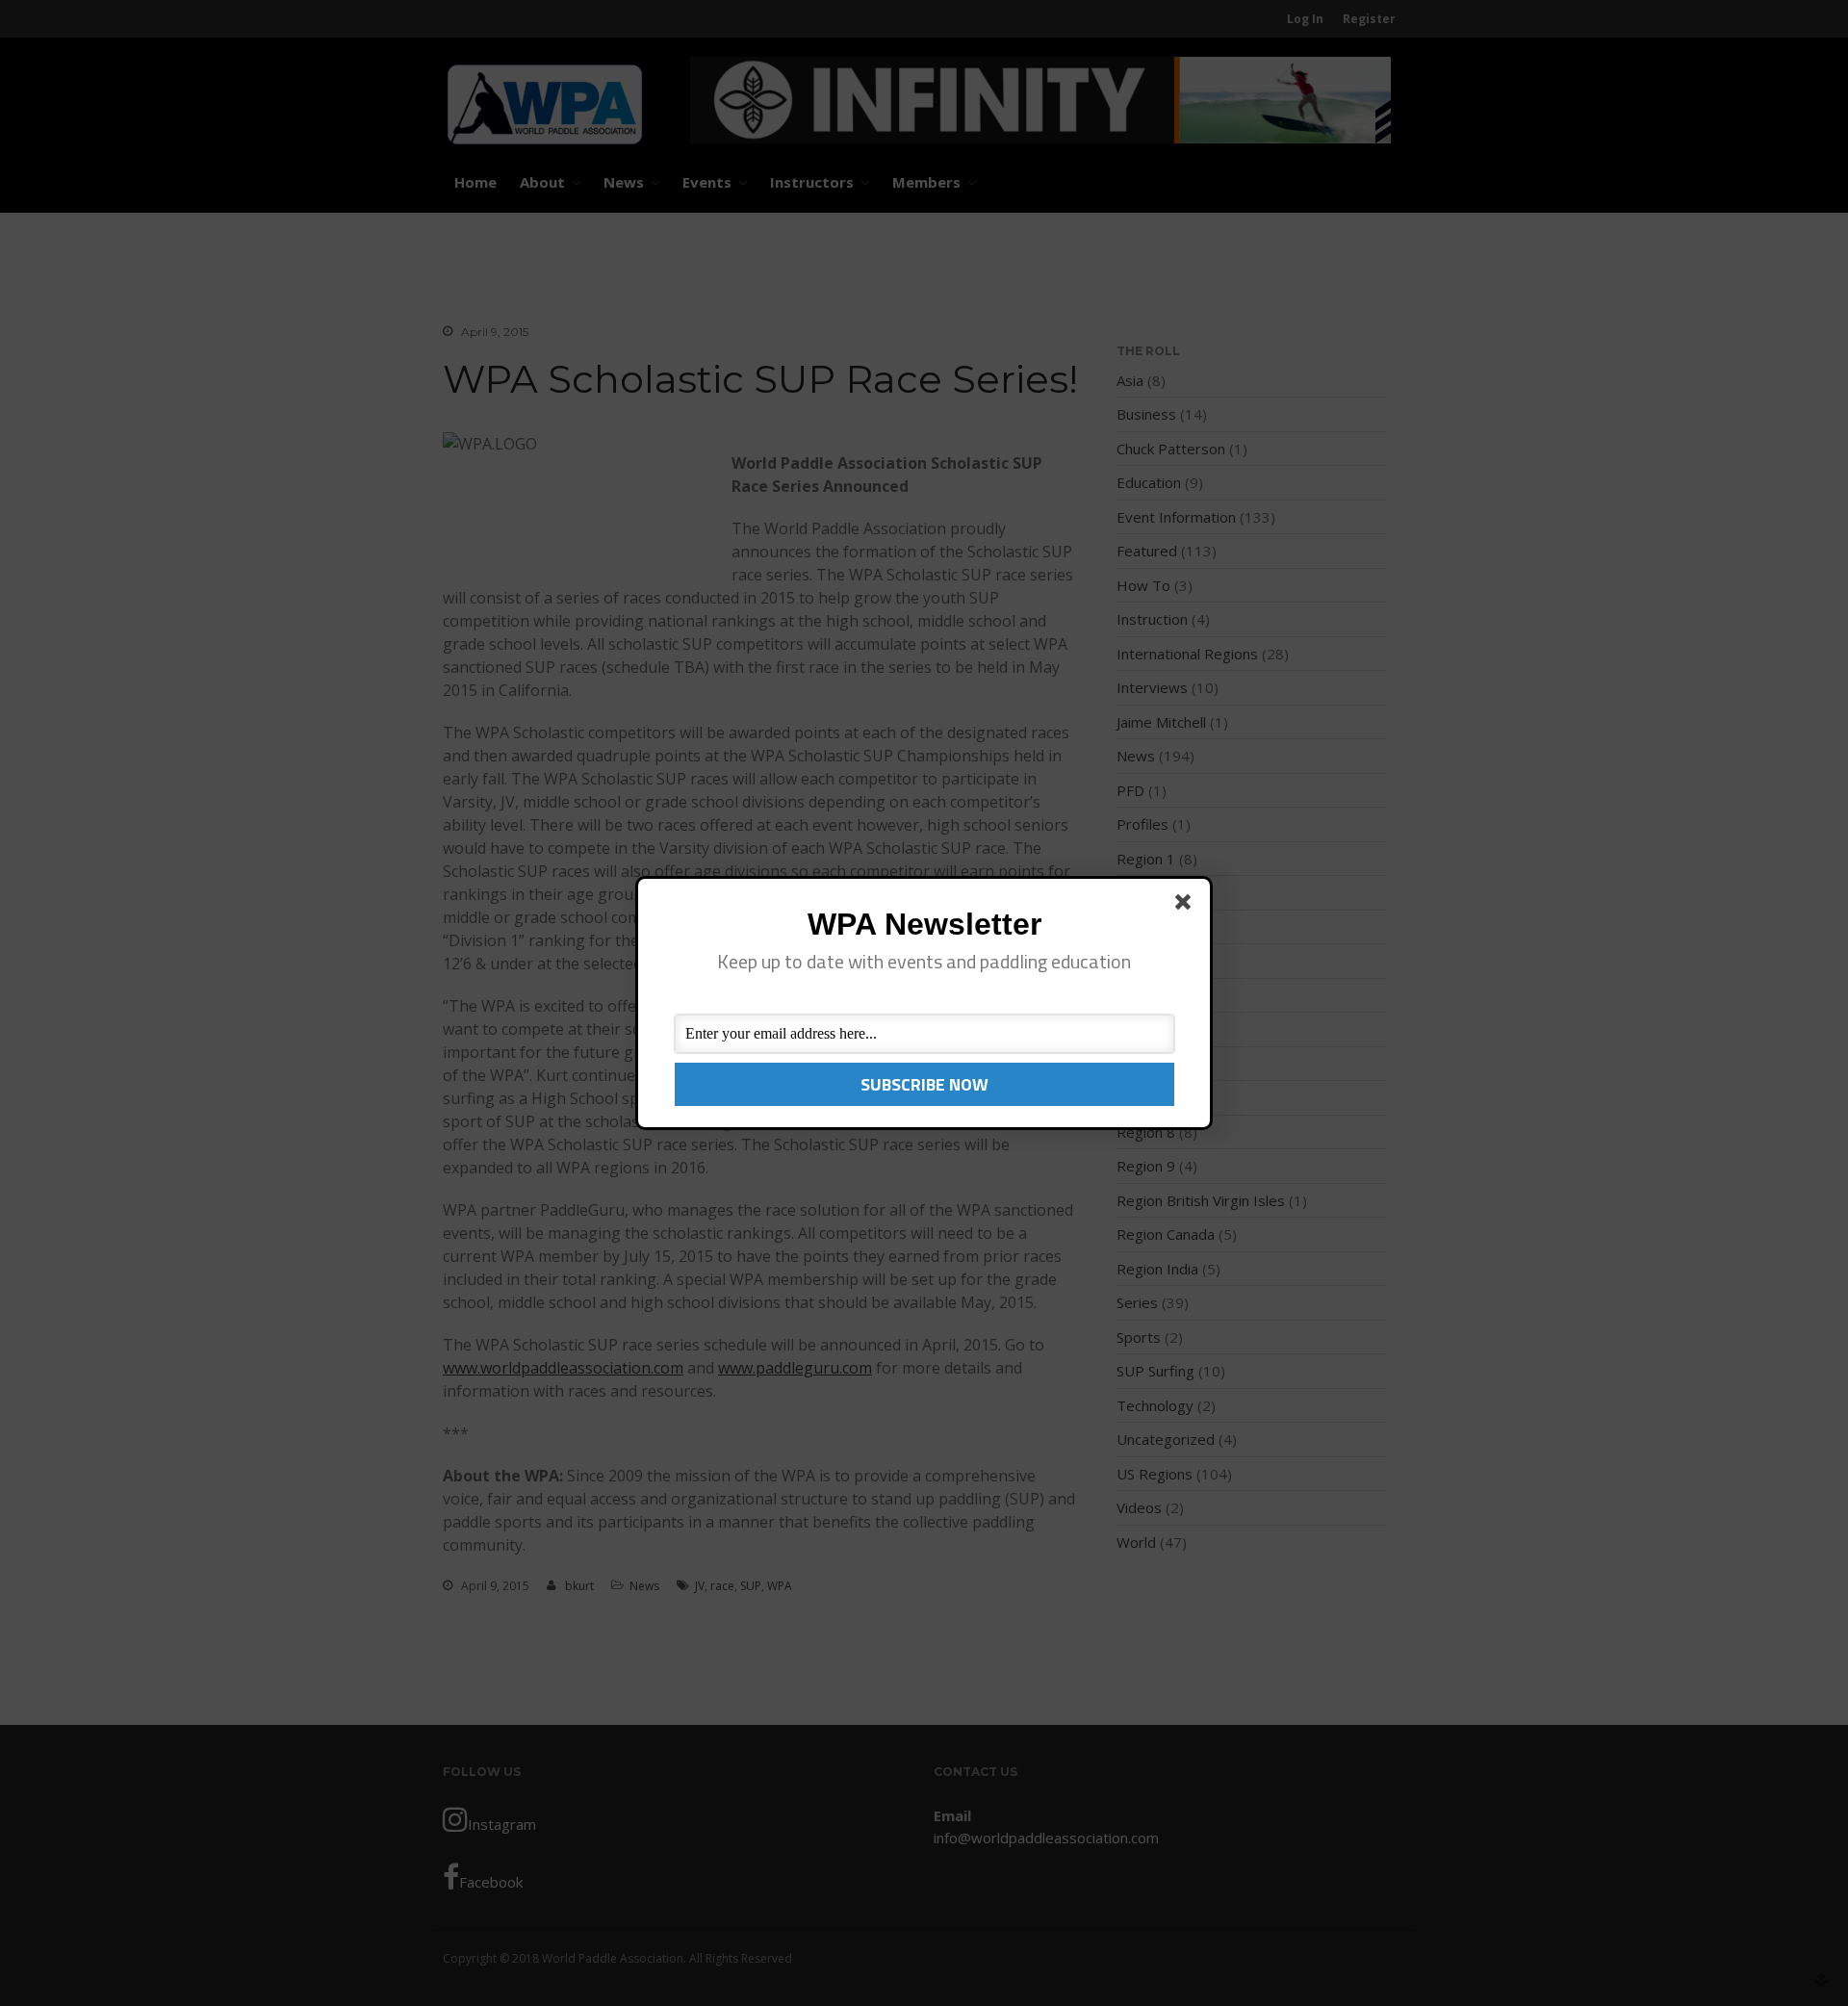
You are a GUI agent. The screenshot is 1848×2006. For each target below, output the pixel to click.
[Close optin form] (1187, 906)
